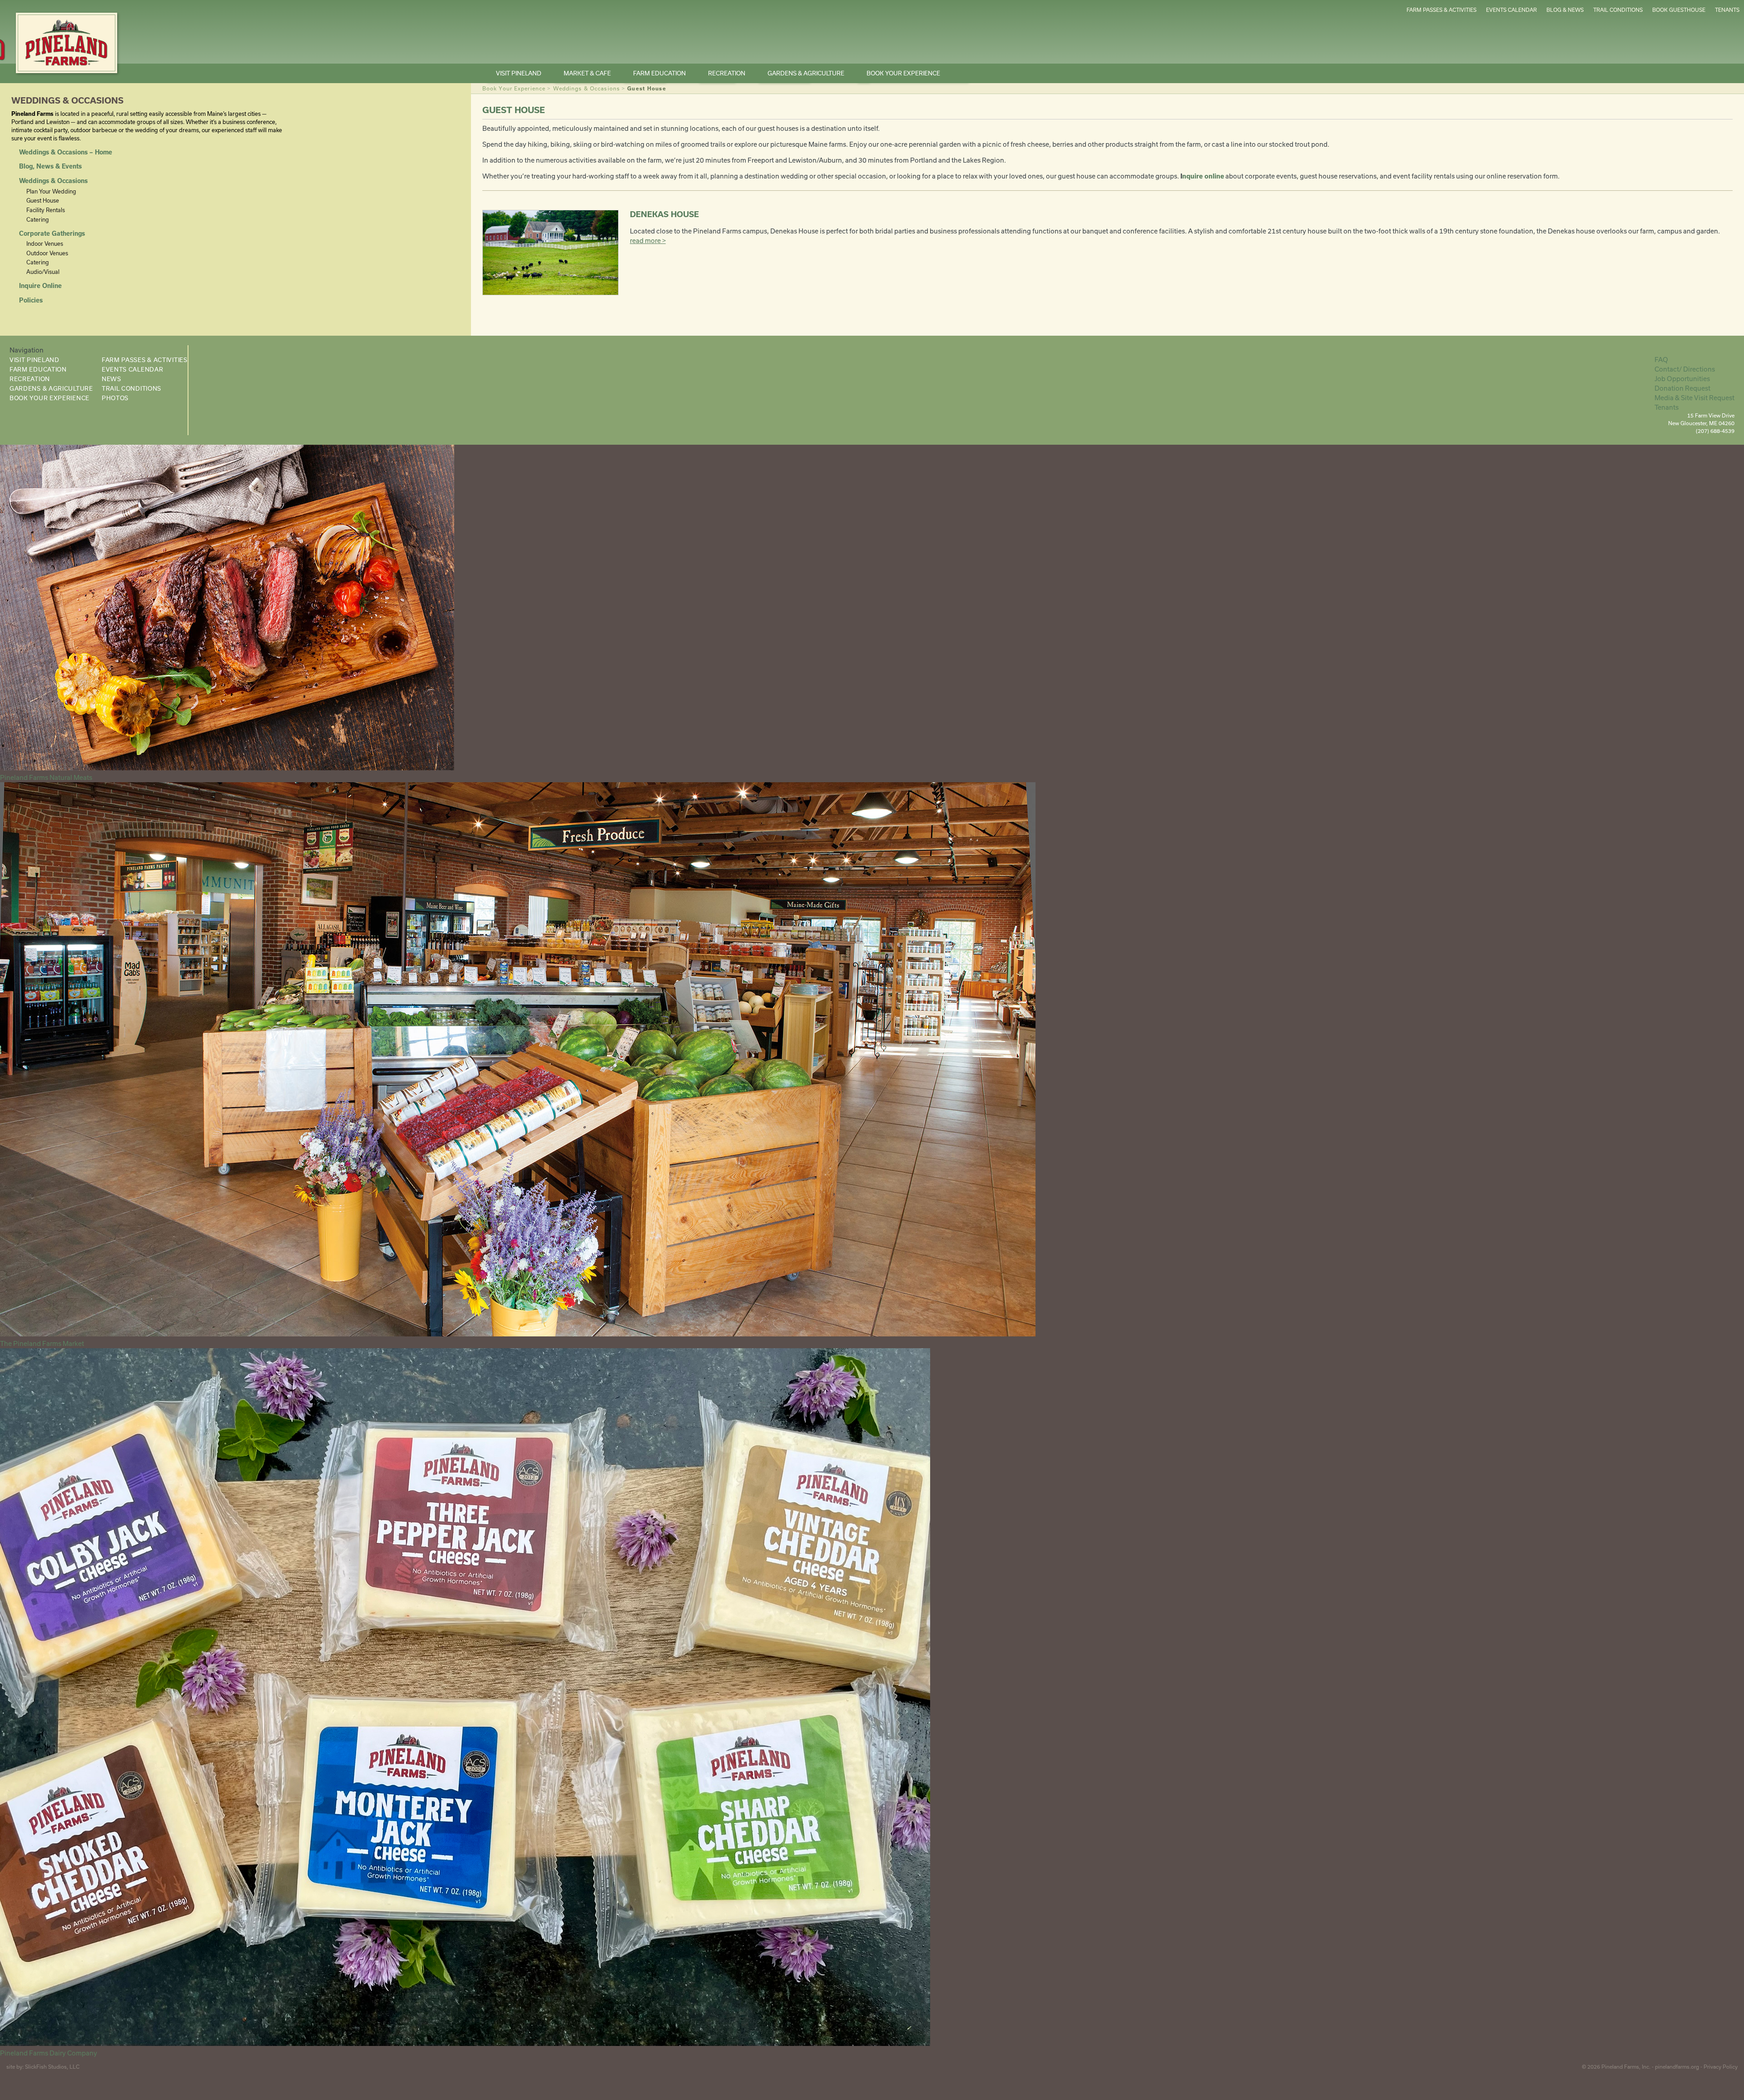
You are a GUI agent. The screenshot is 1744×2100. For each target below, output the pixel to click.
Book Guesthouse (1679, 10)
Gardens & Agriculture (806, 73)
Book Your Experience (903, 73)
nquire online (1203, 176)
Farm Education (659, 73)
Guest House (43, 200)
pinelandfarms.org (1677, 2067)
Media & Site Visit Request (1694, 398)
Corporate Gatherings (52, 233)
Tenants (1727, 10)
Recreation (727, 73)
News (111, 379)
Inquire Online (40, 286)
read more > (648, 241)
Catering (37, 219)
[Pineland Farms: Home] (67, 43)
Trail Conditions (1618, 10)
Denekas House (664, 214)
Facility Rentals (46, 210)
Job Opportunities (1682, 379)
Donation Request (1682, 388)
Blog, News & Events (50, 166)
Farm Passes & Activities (1442, 10)
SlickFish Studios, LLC (52, 2067)
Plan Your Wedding (51, 191)
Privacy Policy (1721, 2067)
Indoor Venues (45, 243)
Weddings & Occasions (587, 88)
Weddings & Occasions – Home (66, 152)
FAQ (1661, 360)
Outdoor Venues (47, 253)
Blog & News (1565, 10)
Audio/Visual (43, 272)
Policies (31, 300)
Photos (115, 398)
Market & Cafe (587, 73)
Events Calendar (1511, 10)
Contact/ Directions (1685, 369)
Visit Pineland (519, 73)
